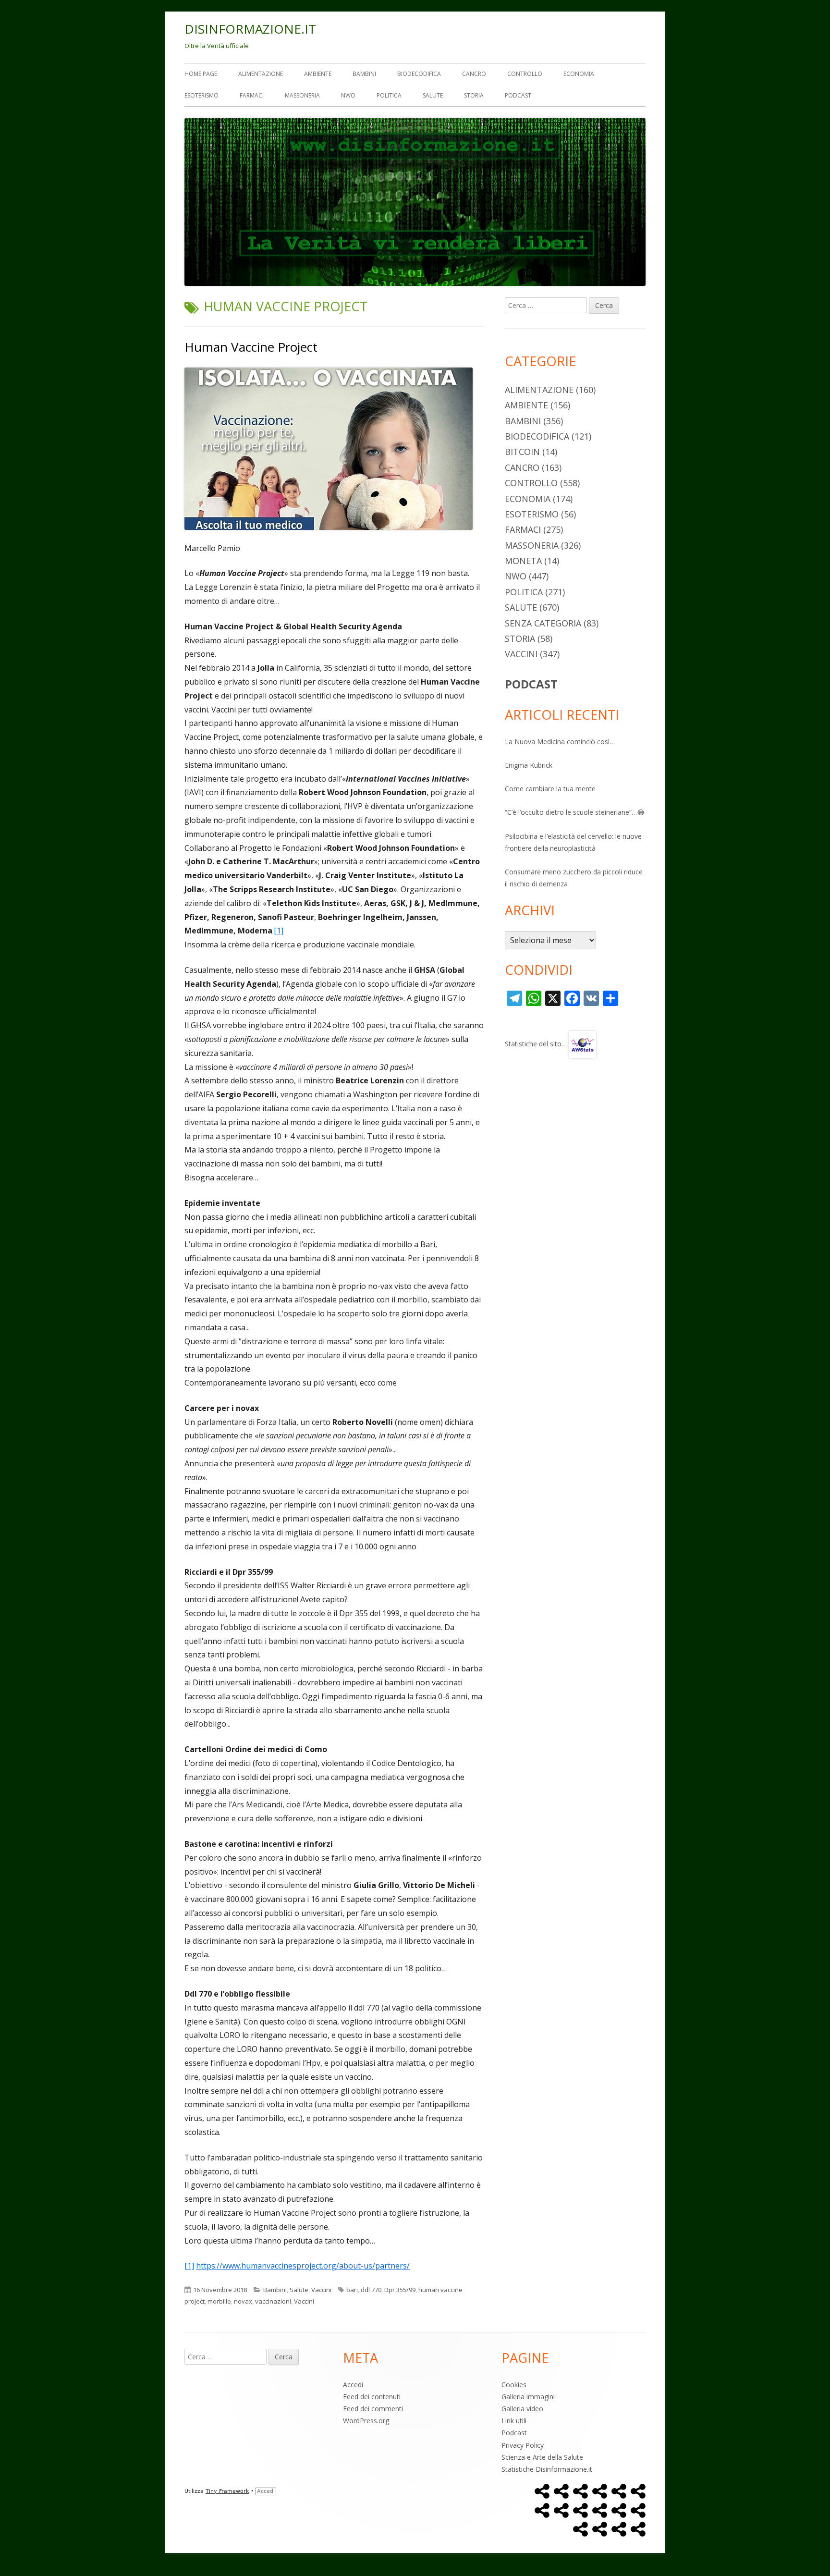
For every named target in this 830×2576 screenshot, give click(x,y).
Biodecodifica (419, 74)
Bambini (364, 74)
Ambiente (318, 74)
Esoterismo (201, 95)
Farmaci (252, 95)
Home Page (201, 74)
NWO (348, 95)
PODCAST (531, 684)
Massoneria (302, 95)
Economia (579, 74)
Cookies (514, 2385)
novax (243, 2301)
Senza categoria (543, 623)
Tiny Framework (227, 2491)
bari (352, 2290)
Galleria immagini (528, 2397)
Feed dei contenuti (372, 2397)
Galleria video (522, 2409)
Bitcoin (522, 452)
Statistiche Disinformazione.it (547, 2469)
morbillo (219, 2301)
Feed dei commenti (373, 2409)
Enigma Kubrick (529, 765)
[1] (279, 931)
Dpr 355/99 (400, 2290)
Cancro (474, 74)
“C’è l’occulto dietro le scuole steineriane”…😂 (575, 812)
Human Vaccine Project (251, 347)
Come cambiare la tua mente (550, 789)
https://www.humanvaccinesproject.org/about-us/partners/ (303, 2266)
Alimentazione (261, 74)
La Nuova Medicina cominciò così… (560, 742)
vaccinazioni (273, 2301)
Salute (433, 95)
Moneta (523, 561)
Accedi (353, 2385)
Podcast (518, 95)
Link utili (514, 2421)
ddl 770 (371, 2290)
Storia (474, 95)
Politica (389, 95)
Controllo (525, 74)
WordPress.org (366, 2421)
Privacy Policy (523, 2445)
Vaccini (321, 2290)
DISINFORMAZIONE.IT (250, 29)
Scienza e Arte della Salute (542, 2457)
